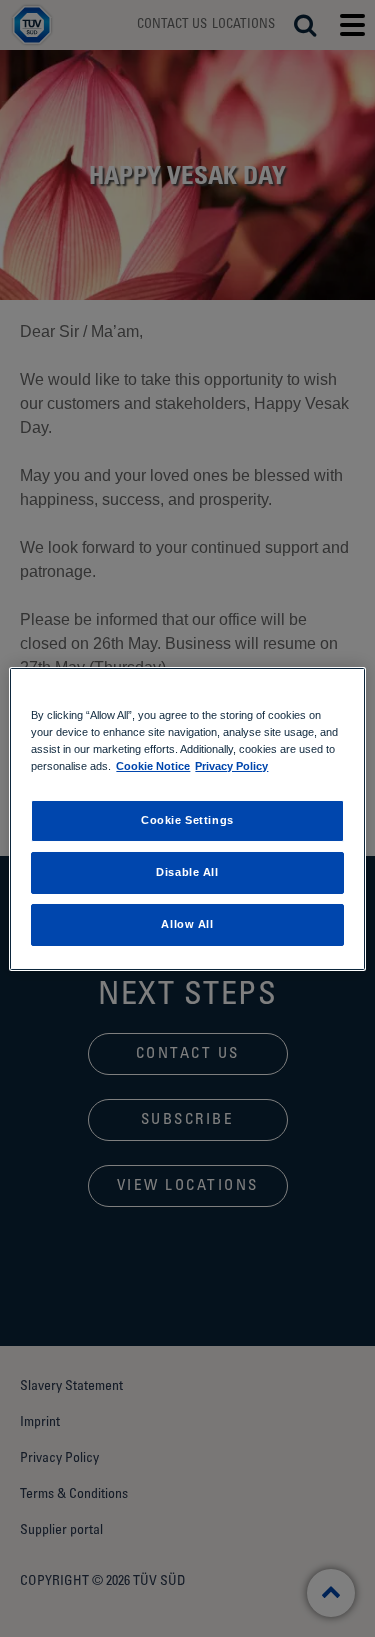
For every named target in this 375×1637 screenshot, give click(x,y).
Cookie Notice (153, 766)
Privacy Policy (231, 766)
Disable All (187, 872)
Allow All (187, 924)
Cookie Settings (187, 820)
